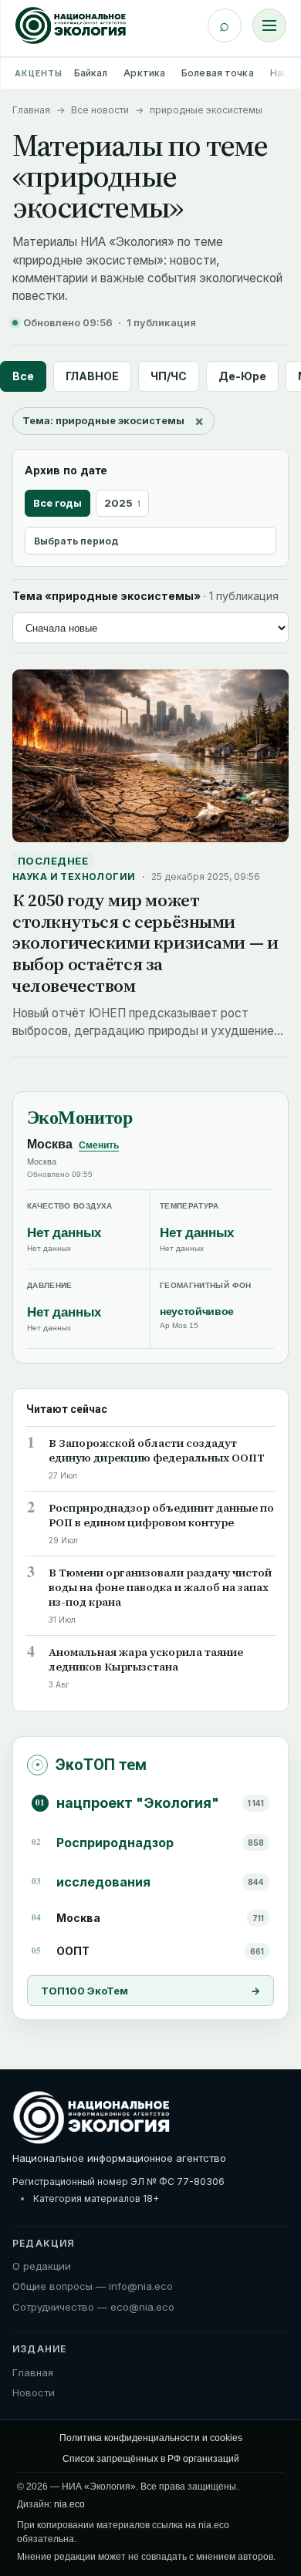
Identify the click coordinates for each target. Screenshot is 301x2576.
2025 (122, 503)
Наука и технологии (74, 877)
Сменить (99, 1145)
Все (23, 376)
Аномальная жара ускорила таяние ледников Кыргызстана (146, 1660)
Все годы (57, 503)
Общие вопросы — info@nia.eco (93, 2286)
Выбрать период (76, 541)
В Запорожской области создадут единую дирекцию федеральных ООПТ (157, 1451)
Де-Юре (242, 376)
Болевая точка (218, 73)
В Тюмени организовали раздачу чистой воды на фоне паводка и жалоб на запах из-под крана (160, 1588)
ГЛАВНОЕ (92, 376)
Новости (34, 2392)
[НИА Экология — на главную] (71, 25)
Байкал (91, 73)
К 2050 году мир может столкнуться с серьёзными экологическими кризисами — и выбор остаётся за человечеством (145, 942)
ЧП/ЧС (169, 376)
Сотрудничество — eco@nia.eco (93, 2307)
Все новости (100, 110)
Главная (31, 110)
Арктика (144, 73)
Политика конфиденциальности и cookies (151, 2438)
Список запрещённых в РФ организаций (151, 2459)
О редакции (42, 2266)
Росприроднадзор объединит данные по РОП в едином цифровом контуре (161, 1516)
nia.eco (69, 2504)
